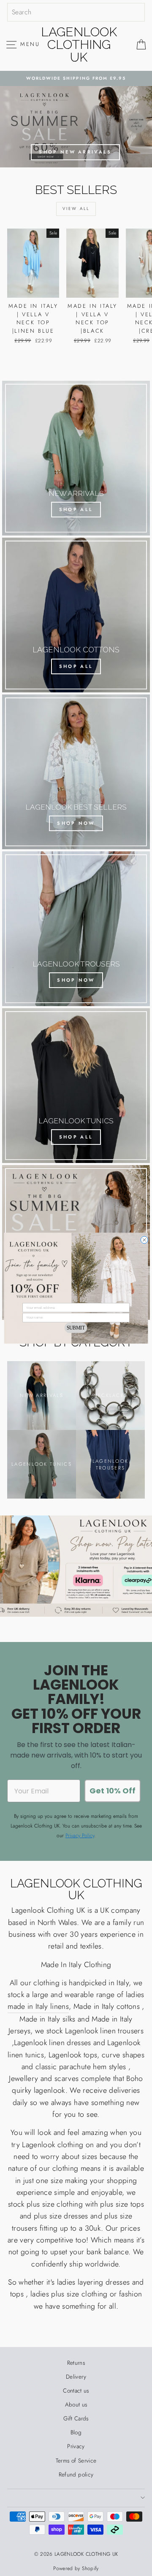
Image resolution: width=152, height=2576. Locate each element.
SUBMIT (76, 1328)
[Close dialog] (144, 1240)
